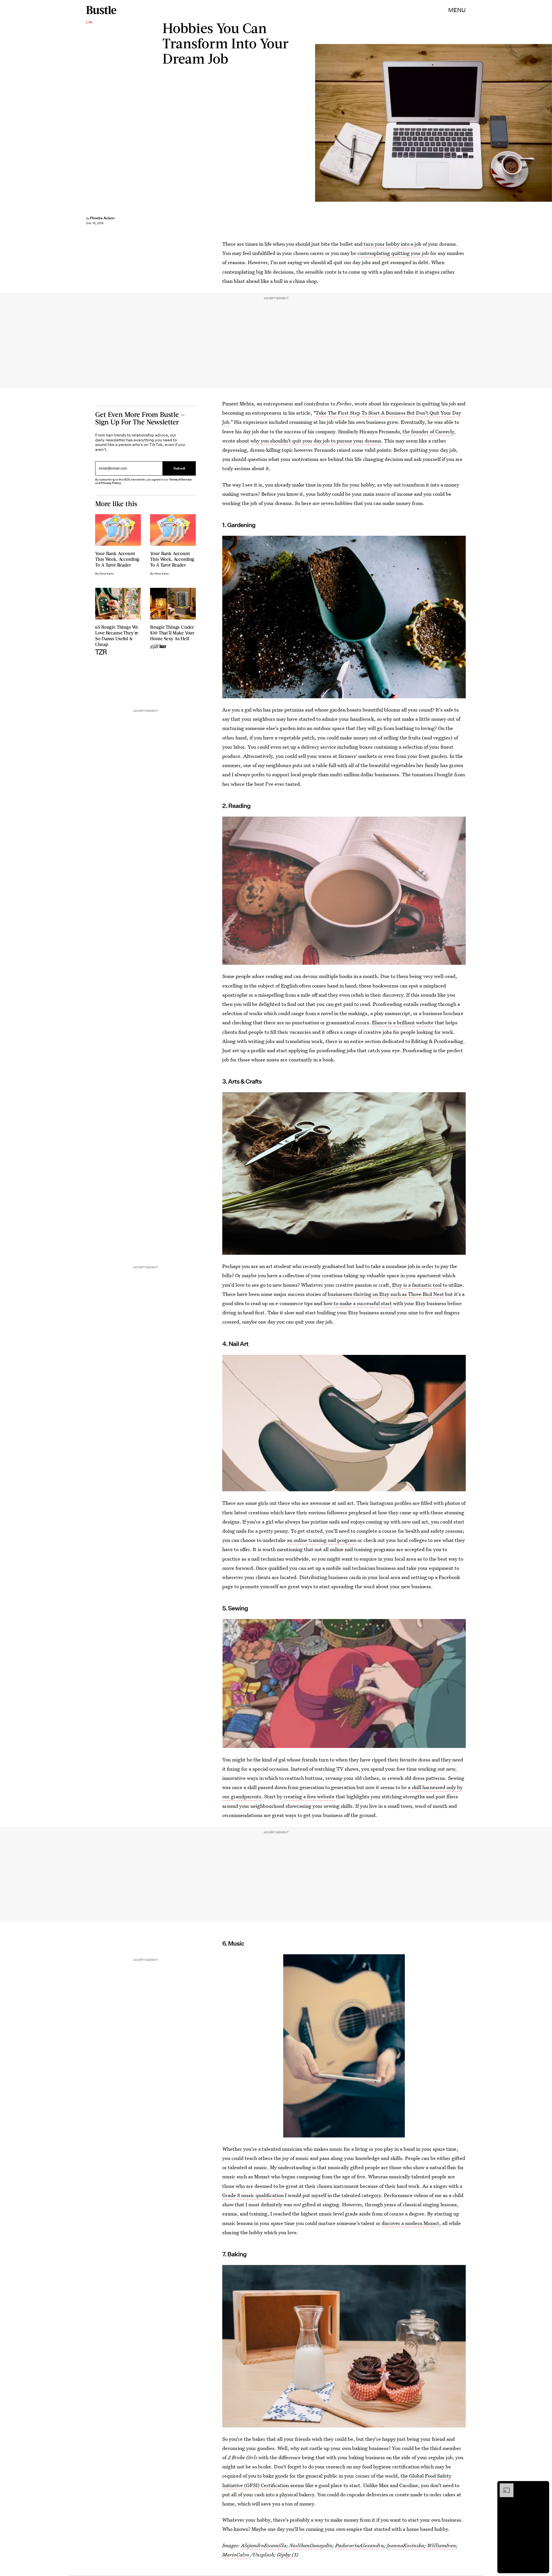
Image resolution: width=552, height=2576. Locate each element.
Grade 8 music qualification (253, 2195)
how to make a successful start (358, 1303)
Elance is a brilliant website (403, 1022)
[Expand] (504, 2486)
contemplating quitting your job (393, 253)
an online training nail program (322, 1540)
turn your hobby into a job (393, 244)
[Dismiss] (543, 2486)
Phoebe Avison (102, 218)
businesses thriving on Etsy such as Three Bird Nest (386, 1294)
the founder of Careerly (428, 431)
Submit (179, 468)
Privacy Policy (111, 483)
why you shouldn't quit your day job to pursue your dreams (316, 441)
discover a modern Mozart (410, 2223)
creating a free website (309, 1796)
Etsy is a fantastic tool (417, 1285)
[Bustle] (101, 10)
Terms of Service (180, 479)
